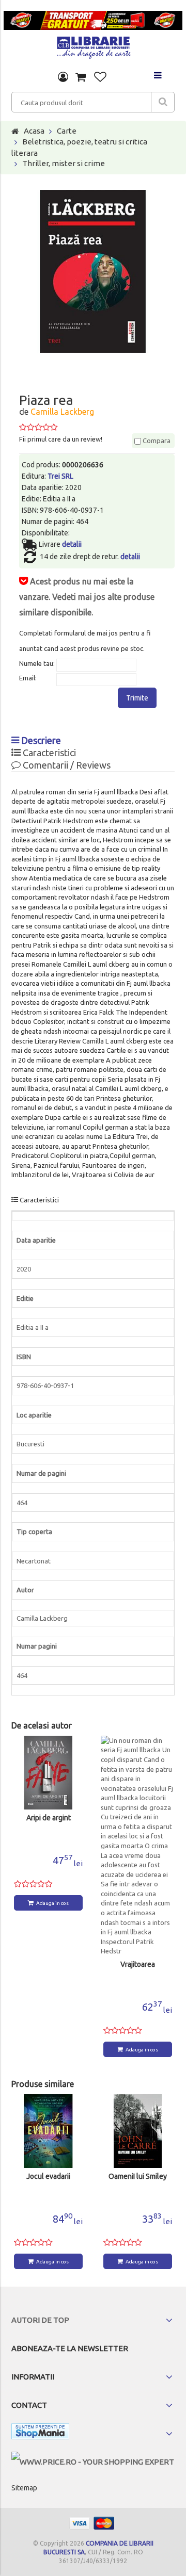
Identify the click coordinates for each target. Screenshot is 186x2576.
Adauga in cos (52, 1903)
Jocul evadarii (48, 2176)
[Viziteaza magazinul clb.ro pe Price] (93, 2462)
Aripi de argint (49, 1818)
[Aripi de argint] (48, 1773)
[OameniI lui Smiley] (138, 2131)
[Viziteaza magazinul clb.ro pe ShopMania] (40, 2433)
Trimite (137, 698)
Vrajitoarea (138, 1964)
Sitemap (24, 2488)
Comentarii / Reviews (66, 765)
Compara (156, 441)
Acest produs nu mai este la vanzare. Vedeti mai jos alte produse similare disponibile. (87, 597)
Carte (67, 131)
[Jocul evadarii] (48, 2131)
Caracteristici (48, 753)
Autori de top (40, 2320)
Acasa (34, 131)
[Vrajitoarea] (138, 1846)
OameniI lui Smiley (138, 2176)
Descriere (40, 740)
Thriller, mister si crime (64, 163)
